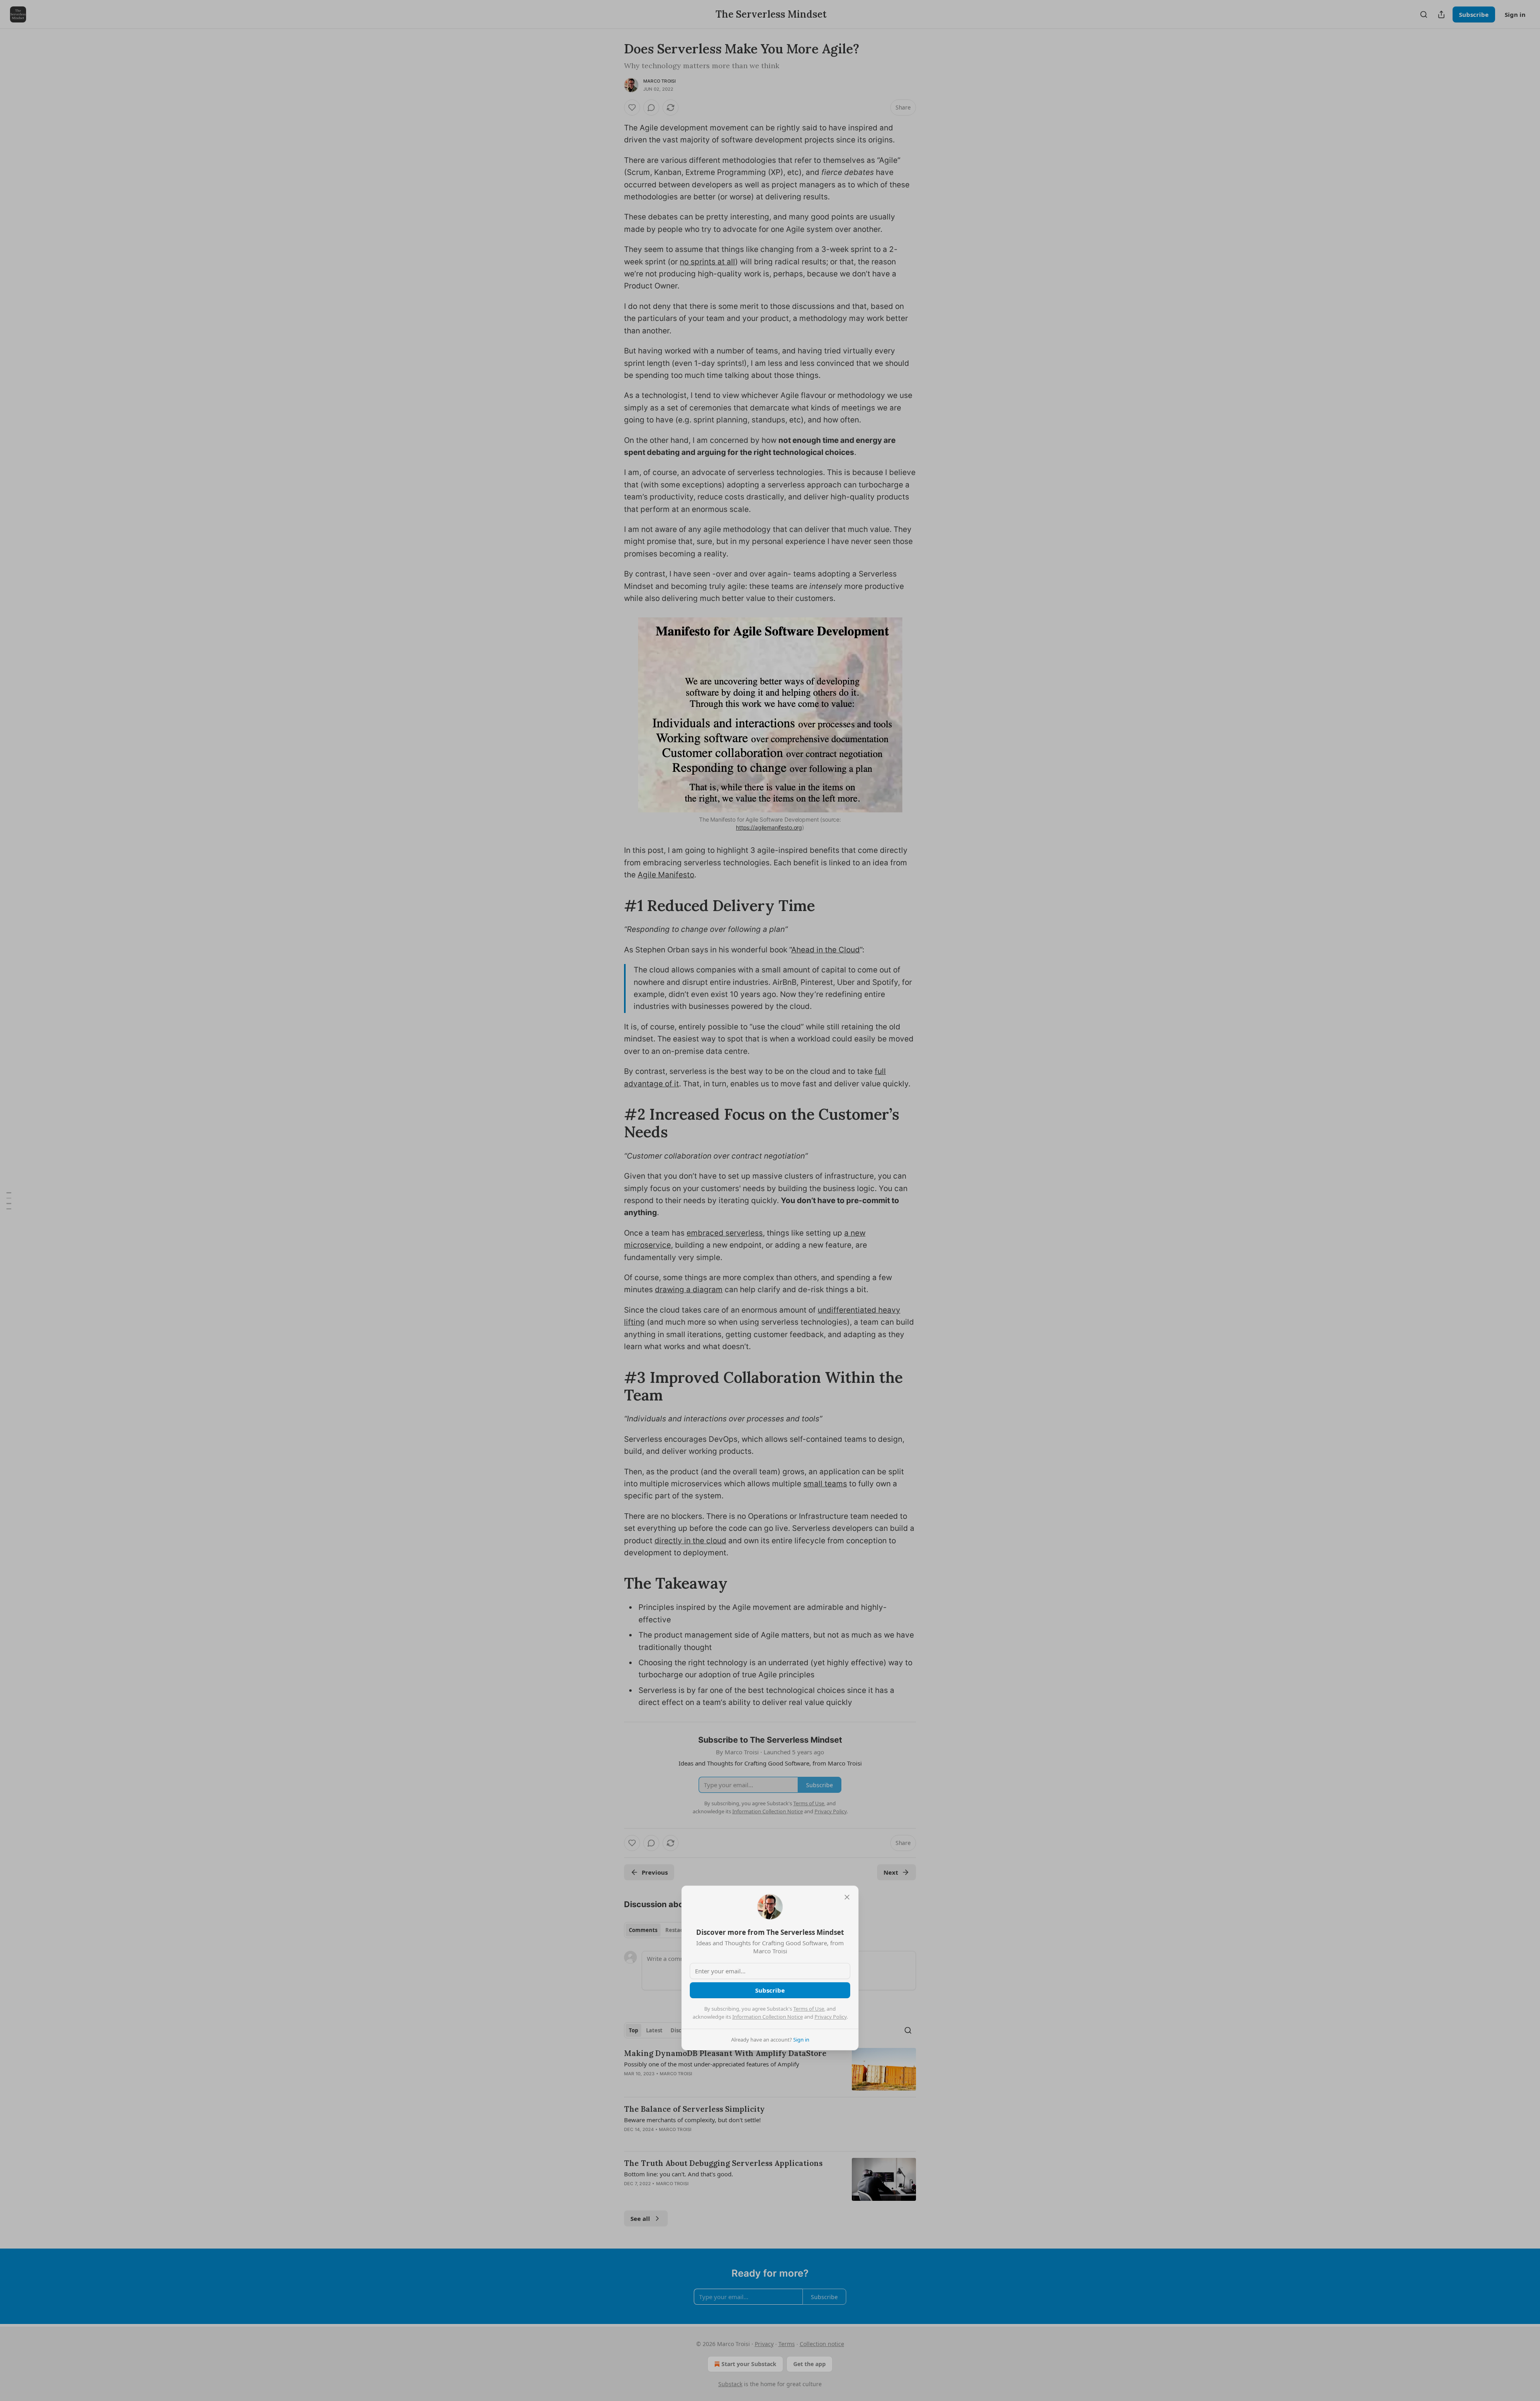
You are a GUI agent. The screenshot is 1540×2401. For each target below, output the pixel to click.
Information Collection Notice (768, 2017)
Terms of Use (809, 2009)
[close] (847, 1897)
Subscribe (770, 1990)
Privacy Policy (831, 2017)
